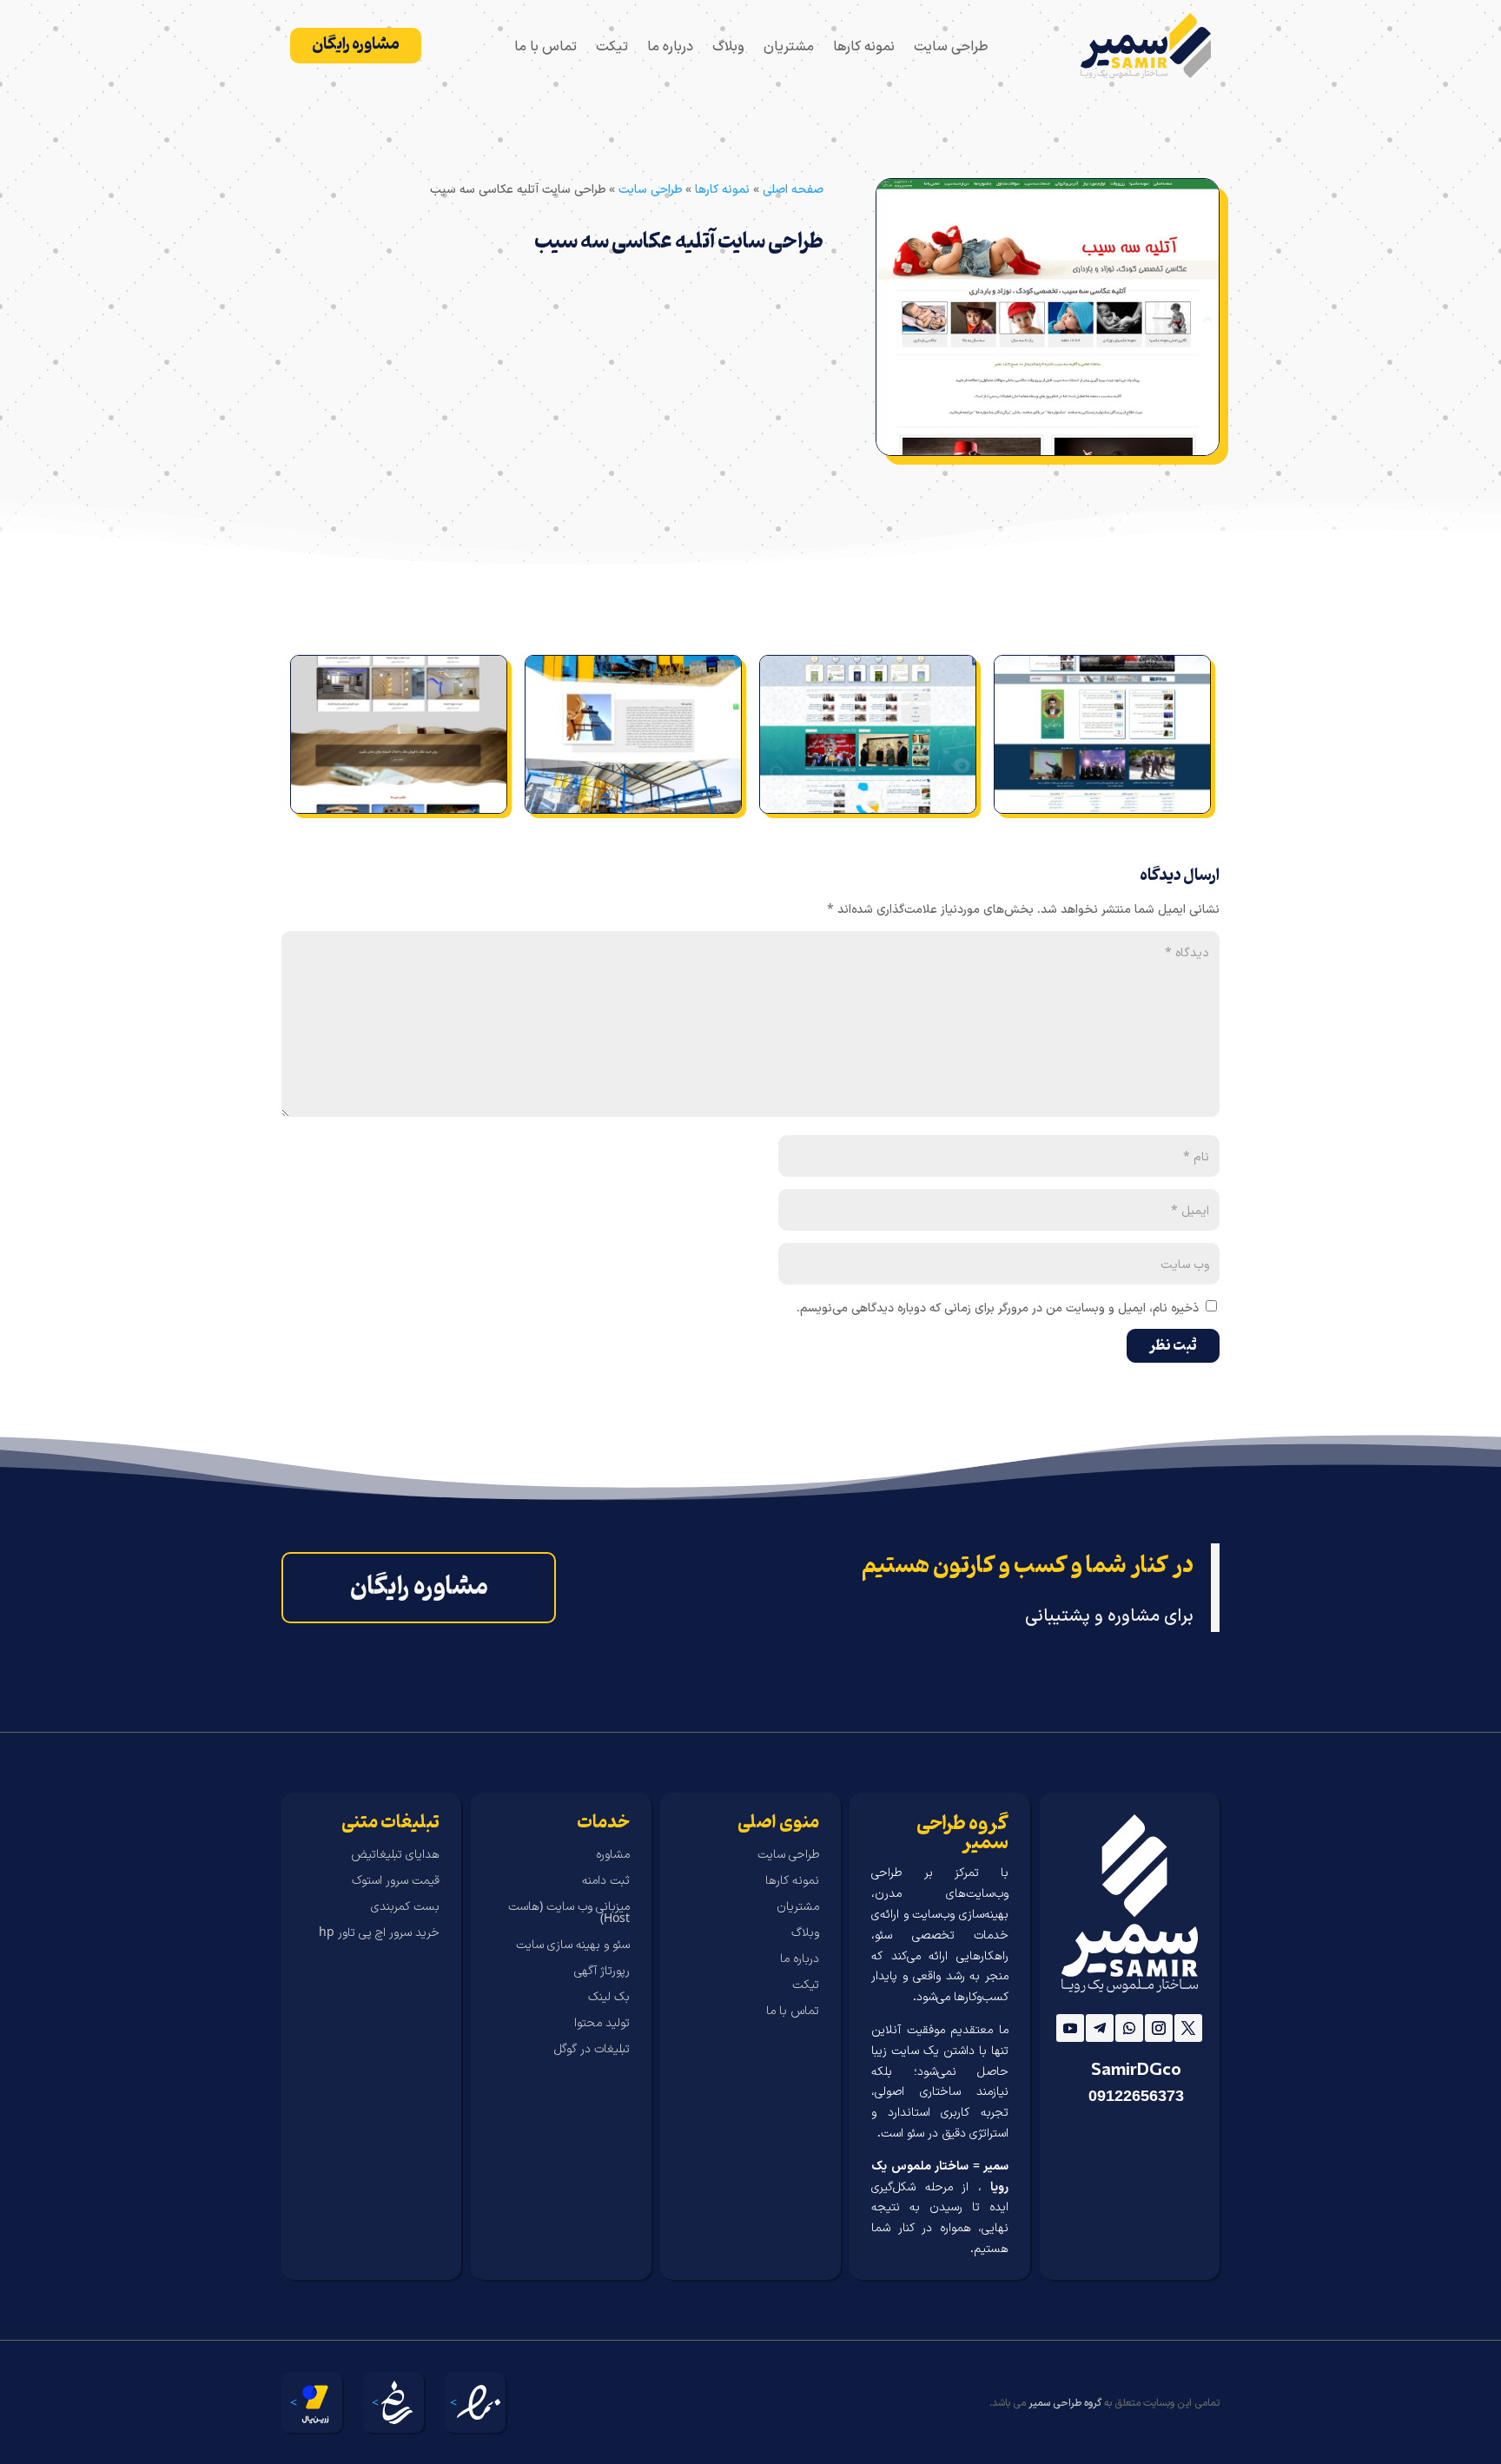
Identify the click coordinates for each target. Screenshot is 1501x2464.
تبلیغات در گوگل (592, 2049)
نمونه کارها (864, 47)
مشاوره (613, 1854)
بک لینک (609, 1997)
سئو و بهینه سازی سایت (573, 1945)
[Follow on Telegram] (1100, 2028)
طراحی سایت (951, 47)
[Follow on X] (1188, 2028)
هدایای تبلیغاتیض (395, 1854)
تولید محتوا (602, 2023)
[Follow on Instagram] (1159, 2028)
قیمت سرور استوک (396, 1880)
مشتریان (789, 47)
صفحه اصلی (793, 188)
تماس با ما (546, 47)
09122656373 (1136, 2096)
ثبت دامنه (606, 1880)
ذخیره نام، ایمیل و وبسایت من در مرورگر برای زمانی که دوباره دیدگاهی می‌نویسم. (998, 1307)
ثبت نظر (1173, 1346)
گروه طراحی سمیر (1065, 2402)
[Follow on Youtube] (1070, 2028)
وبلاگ (728, 47)
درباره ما (670, 47)
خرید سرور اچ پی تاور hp (379, 1932)
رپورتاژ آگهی (602, 1971)
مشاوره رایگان (356, 45)
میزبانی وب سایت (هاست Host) (569, 1912)
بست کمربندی (405, 1906)
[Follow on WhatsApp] (1129, 2028)
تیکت (612, 47)
